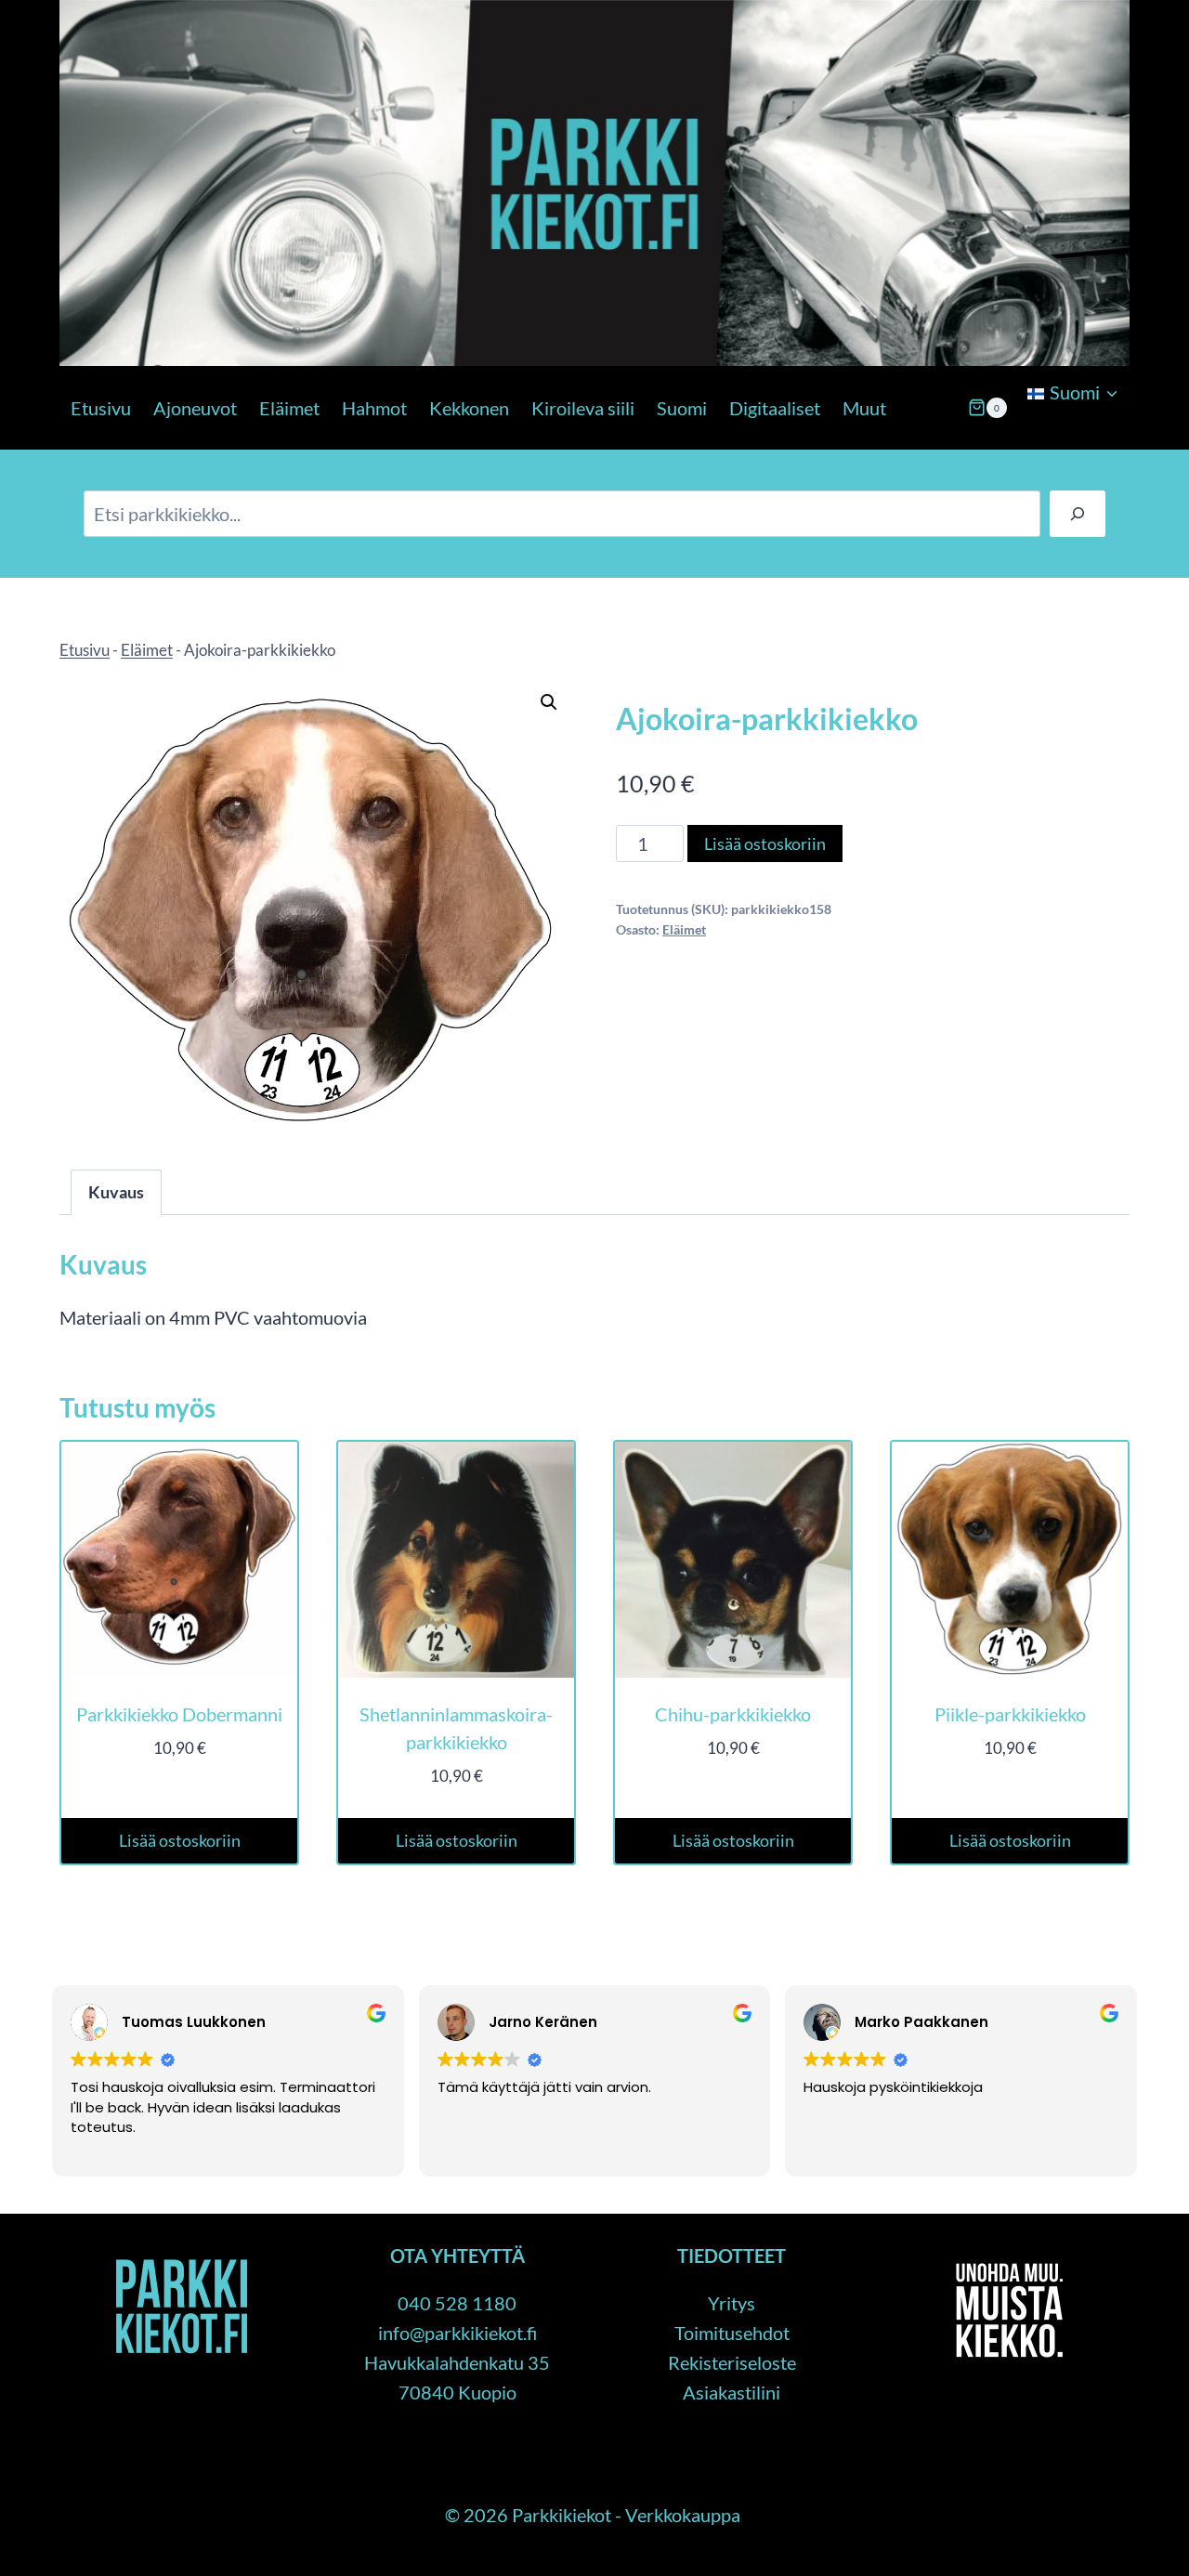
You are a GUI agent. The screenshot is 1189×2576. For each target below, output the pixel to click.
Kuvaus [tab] (116, 1192)
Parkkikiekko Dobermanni (179, 1714)
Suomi (682, 408)
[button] (549, 702)
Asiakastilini (732, 2392)
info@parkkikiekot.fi (457, 2333)
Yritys (732, 2303)
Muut (864, 408)
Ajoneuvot (195, 408)
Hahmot (374, 408)
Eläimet (289, 408)
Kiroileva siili (583, 408)
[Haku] (1078, 514)
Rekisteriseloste (732, 2362)
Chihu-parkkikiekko (733, 1714)
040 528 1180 (457, 2303)
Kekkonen (469, 408)
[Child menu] (1026, 440)
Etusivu (101, 408)
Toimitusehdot (732, 2333)
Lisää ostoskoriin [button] (180, 1840)
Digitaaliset (775, 408)
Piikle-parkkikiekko (1010, 1714)
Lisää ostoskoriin (765, 843)
